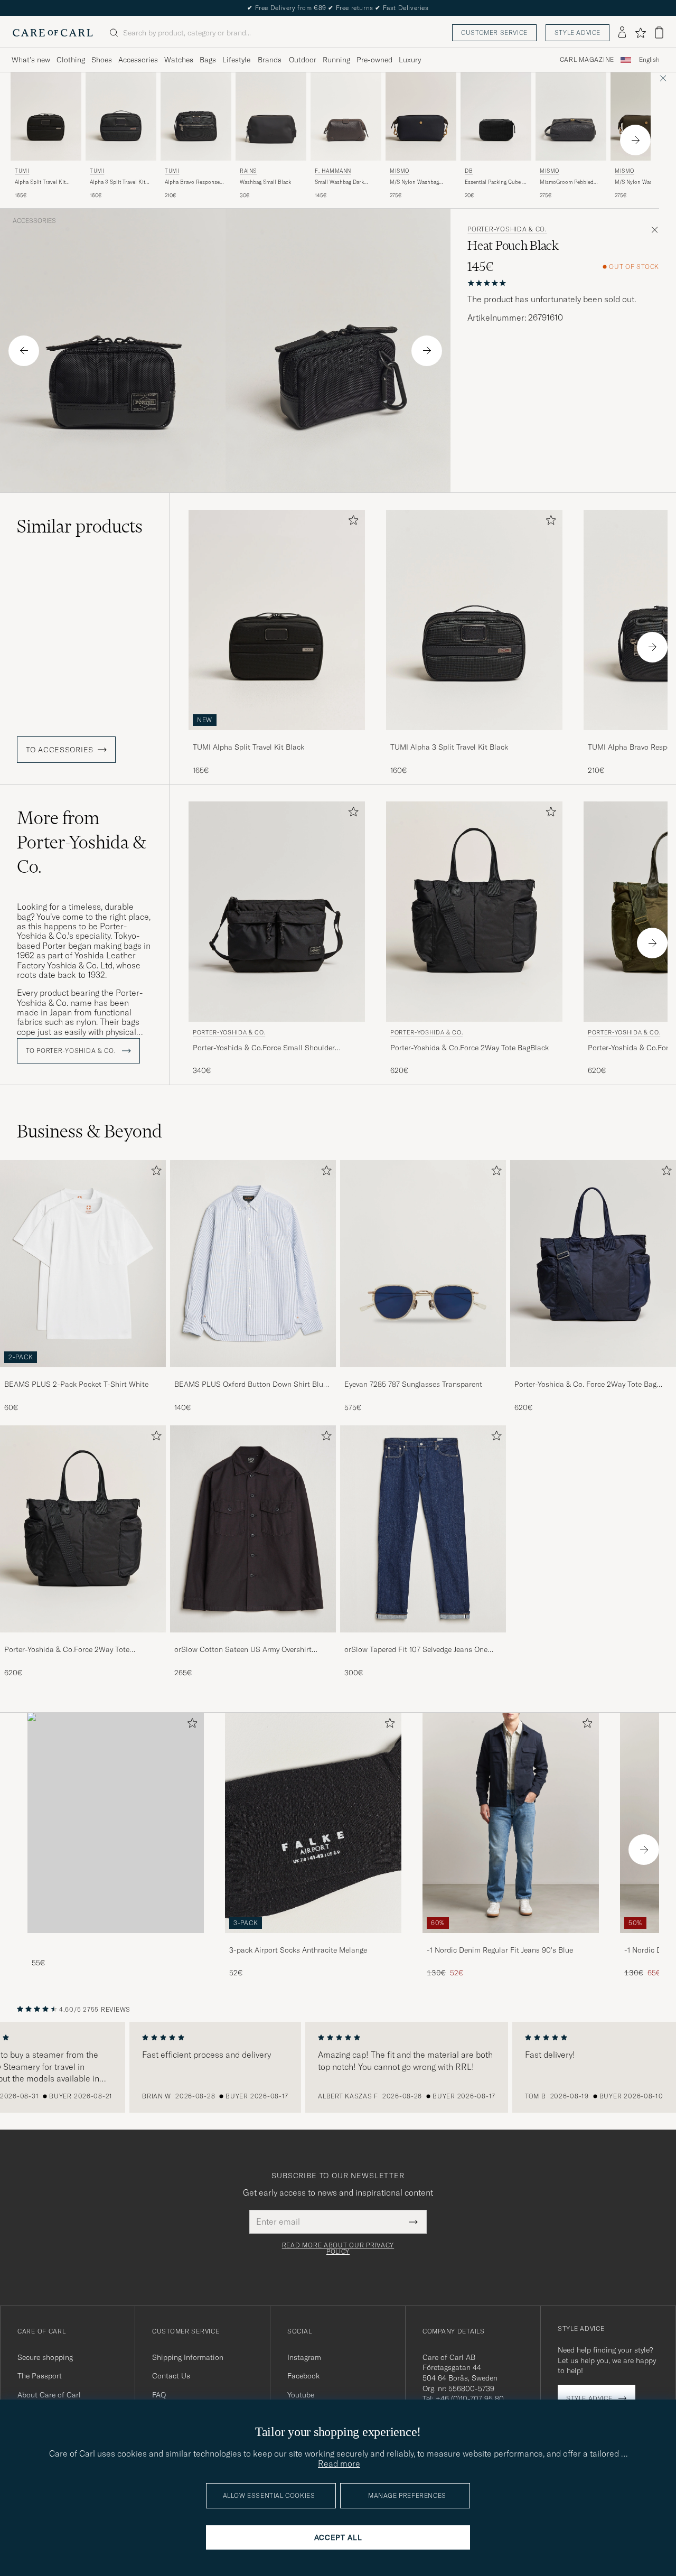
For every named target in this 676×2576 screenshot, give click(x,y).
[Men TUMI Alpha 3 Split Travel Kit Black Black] (121, 116)
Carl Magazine (587, 60)
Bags (208, 60)
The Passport (40, 2376)
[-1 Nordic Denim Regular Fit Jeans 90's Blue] (511, 1940)
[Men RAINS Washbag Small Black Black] (271, 116)
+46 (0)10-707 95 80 (470, 2398)
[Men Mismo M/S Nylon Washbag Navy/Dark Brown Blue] (421, 116)
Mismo (400, 171)
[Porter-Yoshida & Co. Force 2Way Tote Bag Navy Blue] (593, 1374)
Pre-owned (374, 60)
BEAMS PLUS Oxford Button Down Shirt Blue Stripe (251, 1385)
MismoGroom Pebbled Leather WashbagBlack (567, 182)
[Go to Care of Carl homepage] (53, 33)
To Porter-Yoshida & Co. (72, 1051)
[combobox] (649, 60)
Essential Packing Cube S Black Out (495, 182)
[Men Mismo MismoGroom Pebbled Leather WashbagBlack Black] (571, 116)
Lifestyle (236, 60)
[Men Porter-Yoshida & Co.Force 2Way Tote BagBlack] (83, 1529)
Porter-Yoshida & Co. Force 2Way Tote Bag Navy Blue (585, 1385)
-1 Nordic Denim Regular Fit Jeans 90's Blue (500, 1950)
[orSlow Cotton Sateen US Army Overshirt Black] (253, 1640)
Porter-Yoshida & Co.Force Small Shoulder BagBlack (264, 1048)
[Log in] (622, 33)
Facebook (303, 2376)
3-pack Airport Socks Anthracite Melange (298, 1950)
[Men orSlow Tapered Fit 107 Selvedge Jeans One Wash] (423, 1529)
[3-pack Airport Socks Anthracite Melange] (313, 1940)
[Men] (116, 1823)
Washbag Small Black (265, 182)
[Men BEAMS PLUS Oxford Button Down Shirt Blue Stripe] (253, 1264)
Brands (270, 60)
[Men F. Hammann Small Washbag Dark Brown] (346, 116)
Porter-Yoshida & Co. (507, 229)
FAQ (159, 2395)
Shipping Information (188, 2357)
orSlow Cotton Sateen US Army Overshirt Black (243, 1650)
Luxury (410, 60)
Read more (339, 2463)
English (649, 60)
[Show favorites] (640, 33)
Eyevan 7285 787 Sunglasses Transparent (413, 1384)
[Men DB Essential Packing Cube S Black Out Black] (496, 116)
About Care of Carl (49, 2395)
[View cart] (659, 32)
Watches (179, 60)
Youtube (301, 2395)
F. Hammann (333, 171)
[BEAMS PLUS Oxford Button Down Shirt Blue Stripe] (253, 1374)
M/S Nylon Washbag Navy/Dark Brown (414, 182)
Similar (80, 526)
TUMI (22, 171)
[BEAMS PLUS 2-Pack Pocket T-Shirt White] (83, 1374)
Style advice (578, 32)
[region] (338, 2067)
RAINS (248, 171)
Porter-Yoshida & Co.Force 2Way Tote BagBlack (470, 1048)
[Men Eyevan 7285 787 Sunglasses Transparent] (423, 1264)
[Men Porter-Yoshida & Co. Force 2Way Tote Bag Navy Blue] (593, 1264)
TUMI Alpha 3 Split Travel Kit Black (449, 747)
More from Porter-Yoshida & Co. (82, 842)
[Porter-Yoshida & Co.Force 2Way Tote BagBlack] (83, 1640)
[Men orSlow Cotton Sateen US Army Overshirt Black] (253, 1529)
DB (469, 171)
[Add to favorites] (351, 522)
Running (336, 60)
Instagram (304, 2357)
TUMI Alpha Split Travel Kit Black (248, 747)
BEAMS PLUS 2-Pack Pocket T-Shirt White (76, 1384)
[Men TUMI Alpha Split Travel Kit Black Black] (46, 116)
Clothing (71, 60)
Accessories (138, 60)
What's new (31, 60)
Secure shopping (45, 2357)
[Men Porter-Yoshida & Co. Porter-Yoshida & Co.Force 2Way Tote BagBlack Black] (474, 912)
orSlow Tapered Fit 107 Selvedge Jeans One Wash (416, 1650)
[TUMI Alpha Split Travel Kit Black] (277, 737)
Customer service (494, 32)
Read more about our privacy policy (338, 2248)
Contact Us (171, 2376)
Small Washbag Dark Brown (339, 182)
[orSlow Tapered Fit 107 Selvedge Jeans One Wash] (423, 1640)
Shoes (102, 60)
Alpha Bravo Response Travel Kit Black (192, 182)
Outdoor (303, 60)
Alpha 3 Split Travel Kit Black (118, 182)
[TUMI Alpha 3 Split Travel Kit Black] (474, 737)
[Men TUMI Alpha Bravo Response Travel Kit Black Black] (196, 116)
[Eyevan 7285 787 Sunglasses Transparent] (423, 1374)
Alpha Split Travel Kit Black (40, 182)
